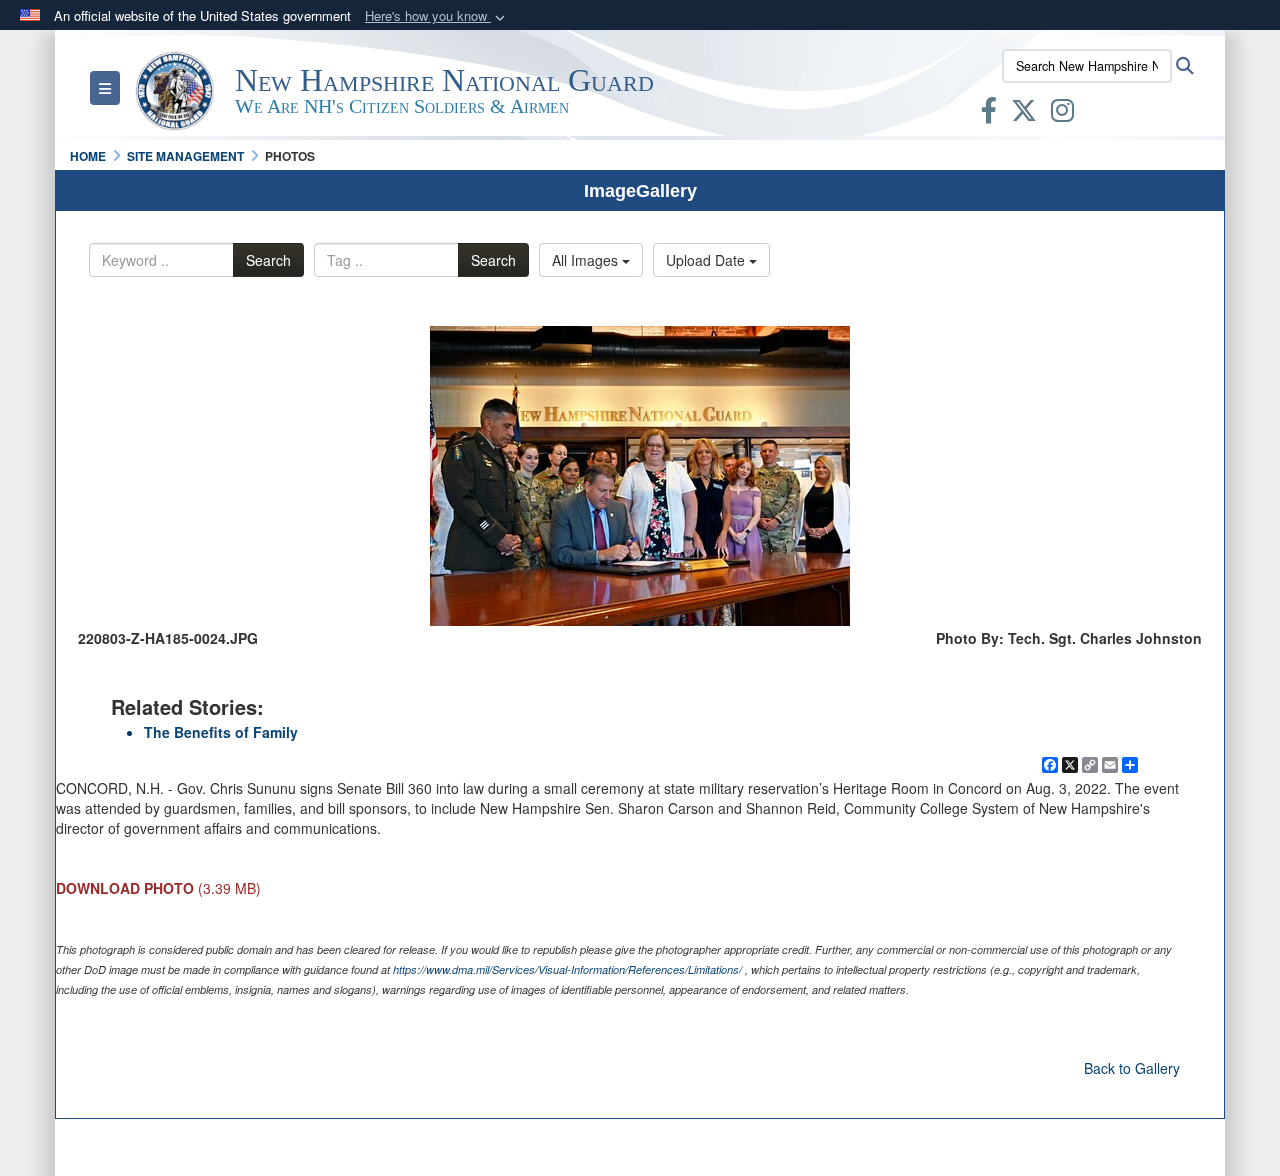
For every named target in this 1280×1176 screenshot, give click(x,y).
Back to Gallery (1132, 1068)
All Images (587, 260)
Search (268, 260)
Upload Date (707, 260)
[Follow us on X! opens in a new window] (1024, 114)
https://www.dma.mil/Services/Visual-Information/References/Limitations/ (567, 969)
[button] (437, 16)
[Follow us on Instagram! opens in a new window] (1062, 114)
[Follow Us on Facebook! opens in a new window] (989, 114)
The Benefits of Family (221, 732)
